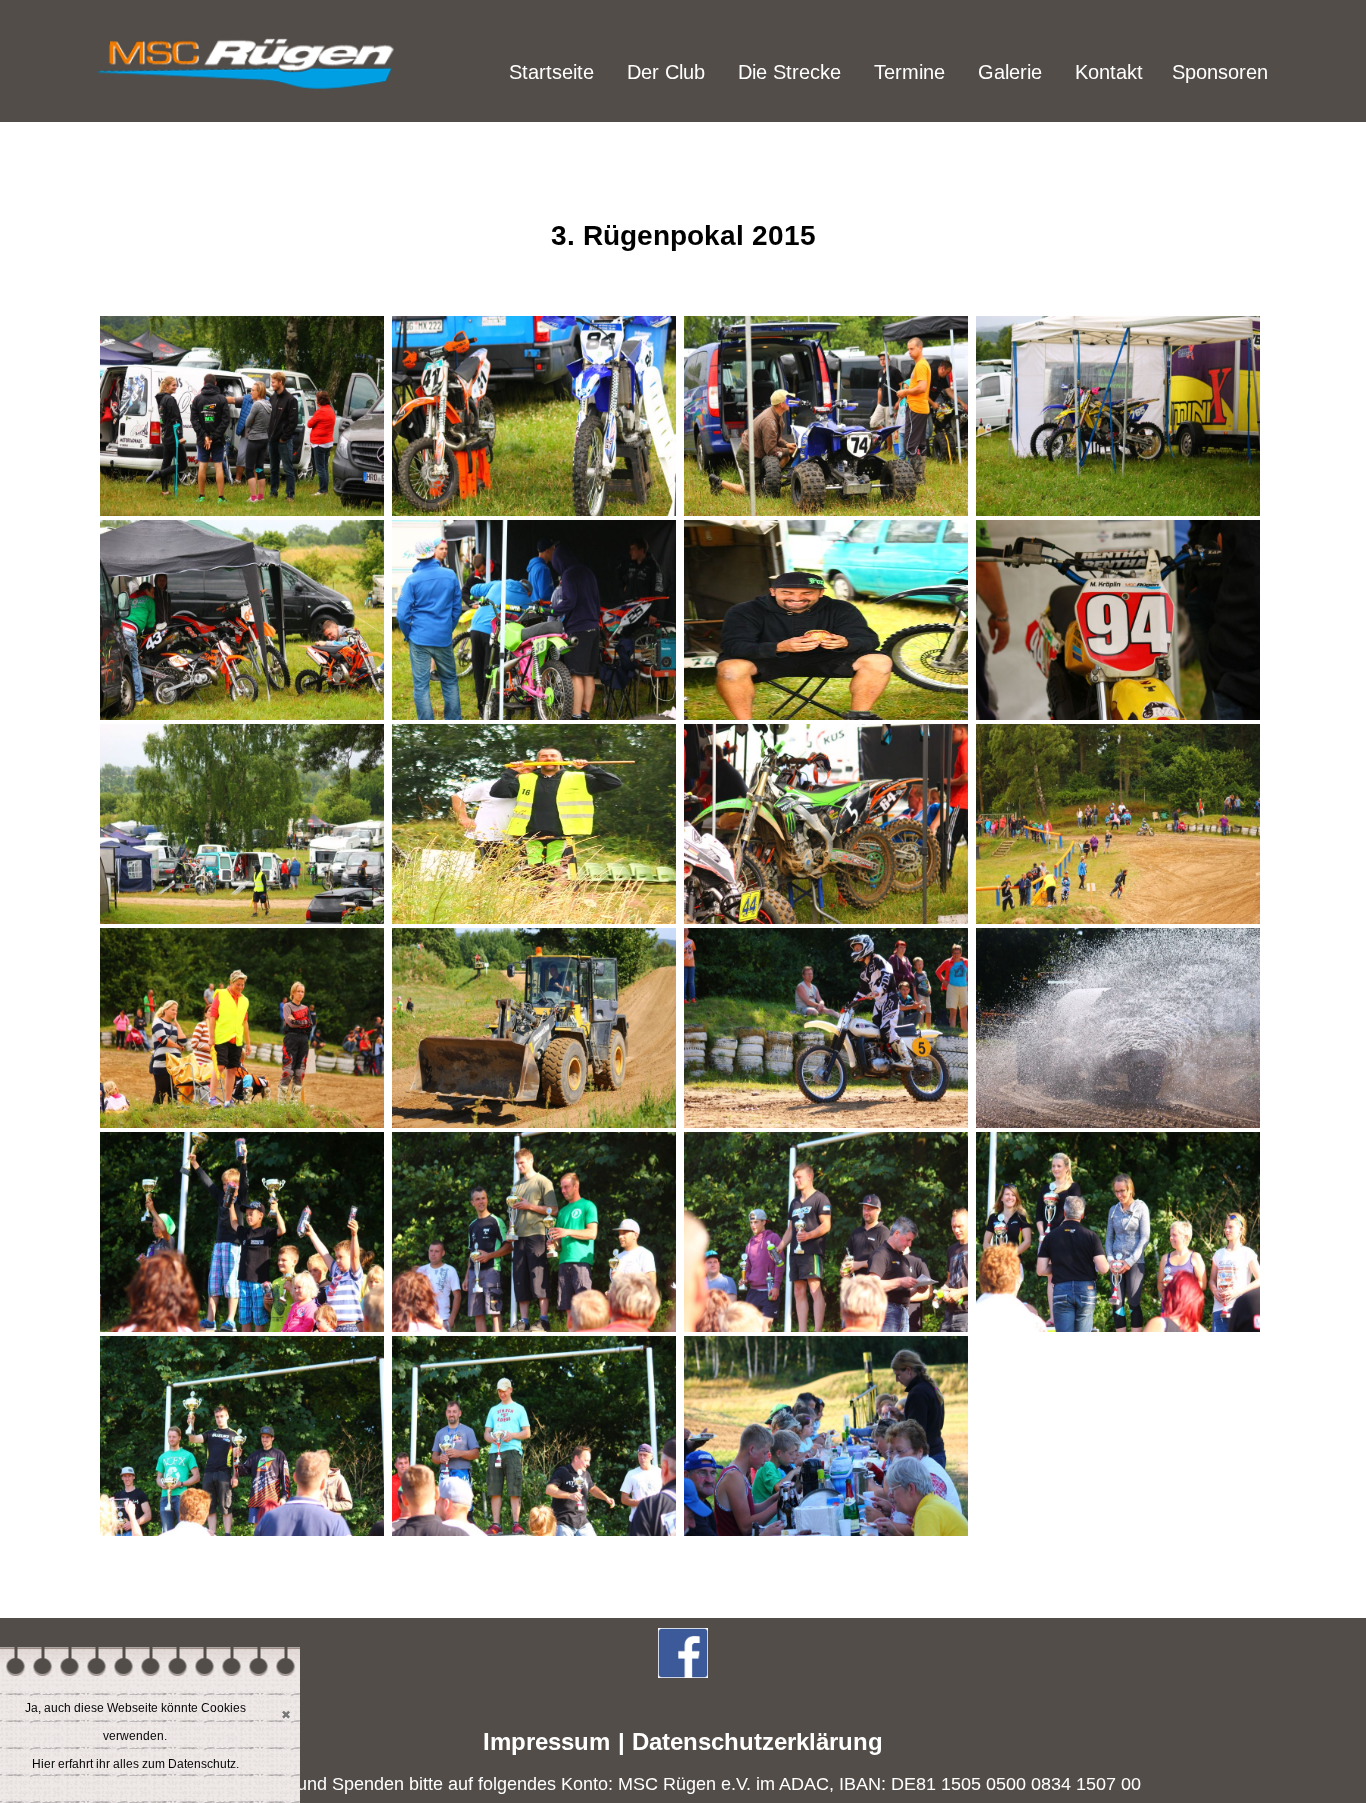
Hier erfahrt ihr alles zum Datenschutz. (135, 1764)
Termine (909, 72)
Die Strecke (789, 72)
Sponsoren (1220, 72)
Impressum (546, 1741)
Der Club (666, 72)
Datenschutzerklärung (757, 1741)
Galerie (1010, 72)
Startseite (551, 72)
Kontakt (1109, 72)
